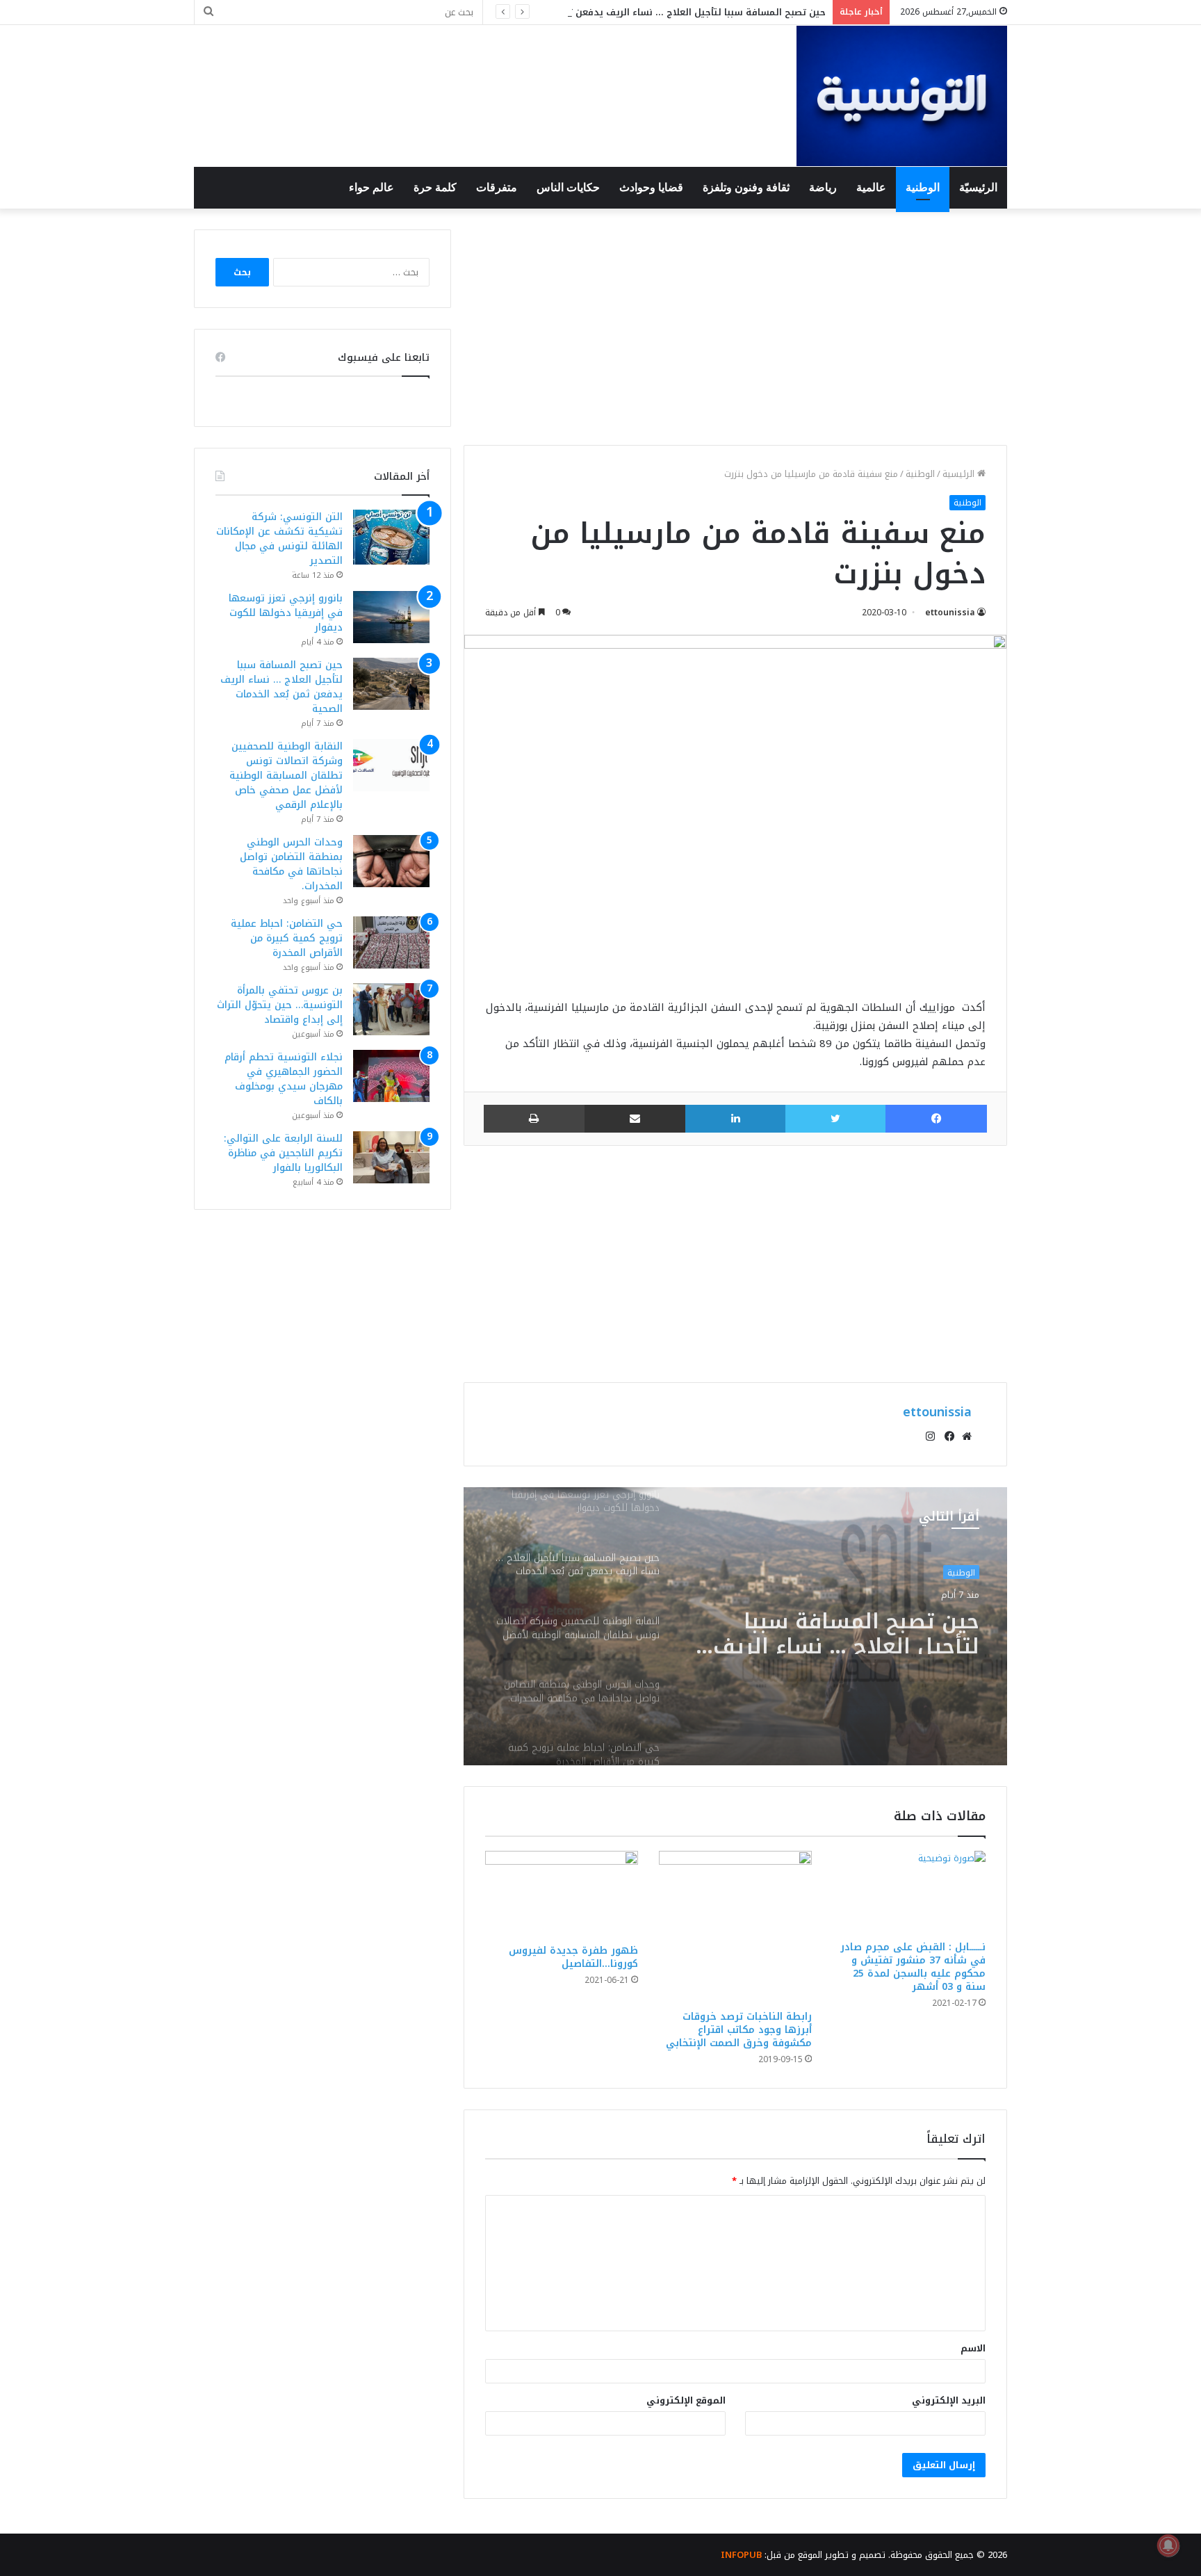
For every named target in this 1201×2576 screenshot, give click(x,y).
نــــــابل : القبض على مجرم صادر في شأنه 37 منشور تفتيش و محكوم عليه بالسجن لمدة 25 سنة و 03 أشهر (913, 1967)
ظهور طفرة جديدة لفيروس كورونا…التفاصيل (573, 1957)
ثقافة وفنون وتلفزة (746, 187)
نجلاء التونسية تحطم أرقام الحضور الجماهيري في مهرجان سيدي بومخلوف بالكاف (284, 1079)
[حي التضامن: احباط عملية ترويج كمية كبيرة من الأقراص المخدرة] (391, 942)
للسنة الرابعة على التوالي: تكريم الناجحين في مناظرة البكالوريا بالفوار (283, 1153)
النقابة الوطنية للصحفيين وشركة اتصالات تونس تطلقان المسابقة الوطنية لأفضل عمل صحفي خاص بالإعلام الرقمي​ (833, 1629)
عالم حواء (371, 187)
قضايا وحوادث (651, 187)
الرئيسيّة (978, 187)
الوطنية (923, 187)
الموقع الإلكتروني (686, 2400)
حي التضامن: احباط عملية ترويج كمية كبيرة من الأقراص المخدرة (287, 938)
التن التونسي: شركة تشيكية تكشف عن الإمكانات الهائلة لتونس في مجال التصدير (279, 539)
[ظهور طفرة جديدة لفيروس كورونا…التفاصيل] (562, 1894)
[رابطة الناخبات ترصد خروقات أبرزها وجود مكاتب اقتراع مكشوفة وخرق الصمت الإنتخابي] (735, 1927)
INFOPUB (741, 2555)
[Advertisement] (735, 327)
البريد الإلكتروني (949, 2400)
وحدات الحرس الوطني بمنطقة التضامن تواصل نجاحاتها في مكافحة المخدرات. (291, 864)
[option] (735, 1626)
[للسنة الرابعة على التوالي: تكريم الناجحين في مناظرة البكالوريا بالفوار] (391, 1157)
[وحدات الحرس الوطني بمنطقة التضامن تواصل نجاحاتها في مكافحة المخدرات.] (391, 861)
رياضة (823, 187)
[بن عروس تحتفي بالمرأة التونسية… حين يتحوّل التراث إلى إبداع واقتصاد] (391, 1009)
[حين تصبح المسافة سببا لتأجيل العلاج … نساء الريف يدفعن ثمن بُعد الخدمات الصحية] (391, 684)
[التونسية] (902, 96)
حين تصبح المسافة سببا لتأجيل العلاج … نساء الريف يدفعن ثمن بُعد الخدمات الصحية (647, 12)
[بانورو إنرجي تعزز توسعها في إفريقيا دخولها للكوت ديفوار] (391, 617)
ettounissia (950, 613)
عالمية (871, 187)
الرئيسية (960, 474)
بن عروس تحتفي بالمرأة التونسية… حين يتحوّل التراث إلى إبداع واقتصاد (280, 1005)
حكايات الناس (568, 187)
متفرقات (497, 187)
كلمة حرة (435, 187)
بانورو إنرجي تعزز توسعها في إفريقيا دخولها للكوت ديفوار (286, 613)
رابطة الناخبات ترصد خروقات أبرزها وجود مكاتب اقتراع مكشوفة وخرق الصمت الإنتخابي (739, 2030)
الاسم (973, 2348)
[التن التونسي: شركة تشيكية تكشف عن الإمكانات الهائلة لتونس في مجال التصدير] (391, 537)
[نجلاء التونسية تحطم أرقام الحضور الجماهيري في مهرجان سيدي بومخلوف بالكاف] (391, 1076)
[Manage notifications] (1168, 2545)
